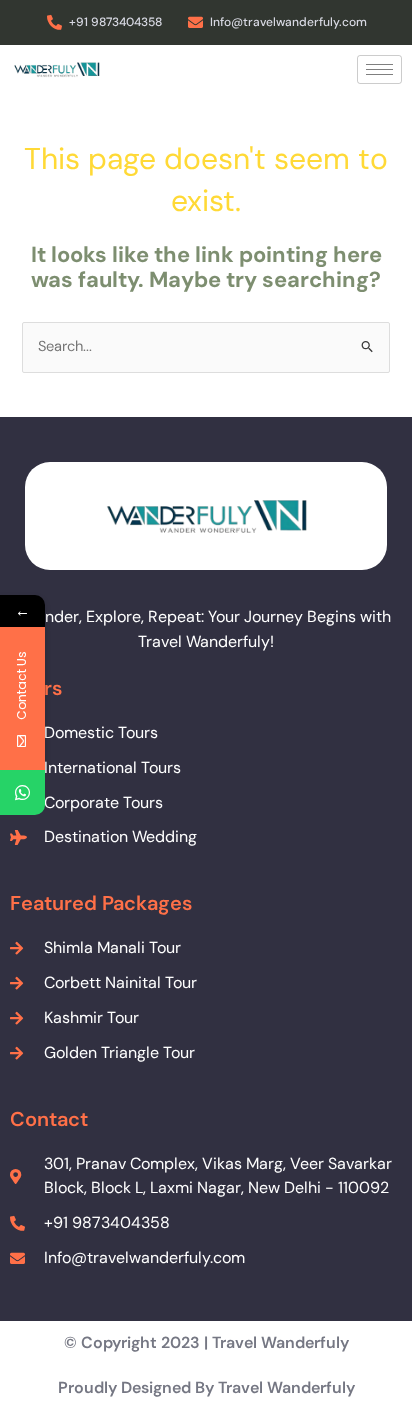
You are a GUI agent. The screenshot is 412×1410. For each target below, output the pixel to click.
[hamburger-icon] (379, 69)
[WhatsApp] (22, 792)
